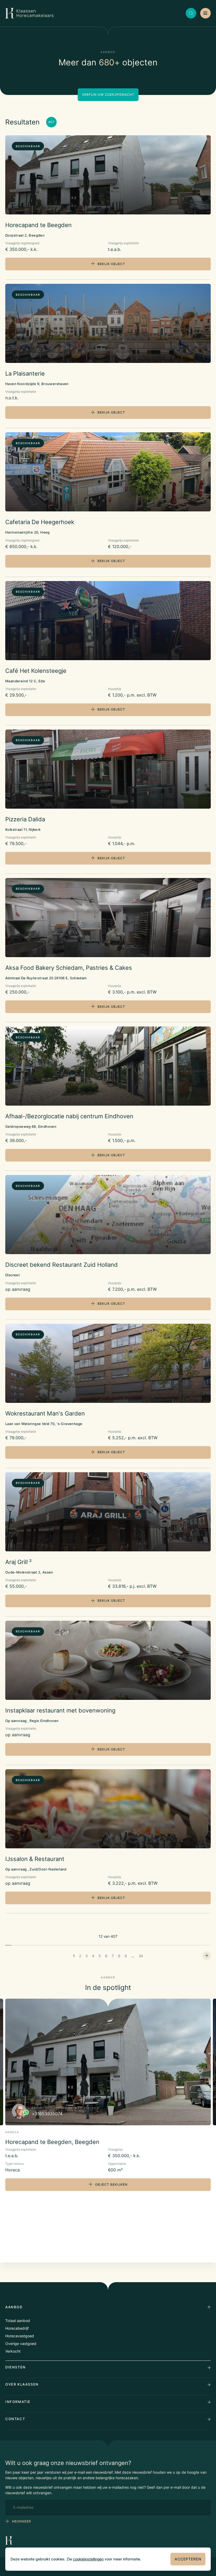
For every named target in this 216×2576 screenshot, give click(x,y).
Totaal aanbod (18, 2321)
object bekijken (111, 2184)
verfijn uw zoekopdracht (108, 95)
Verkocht (13, 2351)
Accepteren (188, 2559)
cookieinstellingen (88, 2559)
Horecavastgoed (20, 2336)
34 (141, 1956)
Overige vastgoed (21, 2344)
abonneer (21, 2521)
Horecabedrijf (17, 2328)
